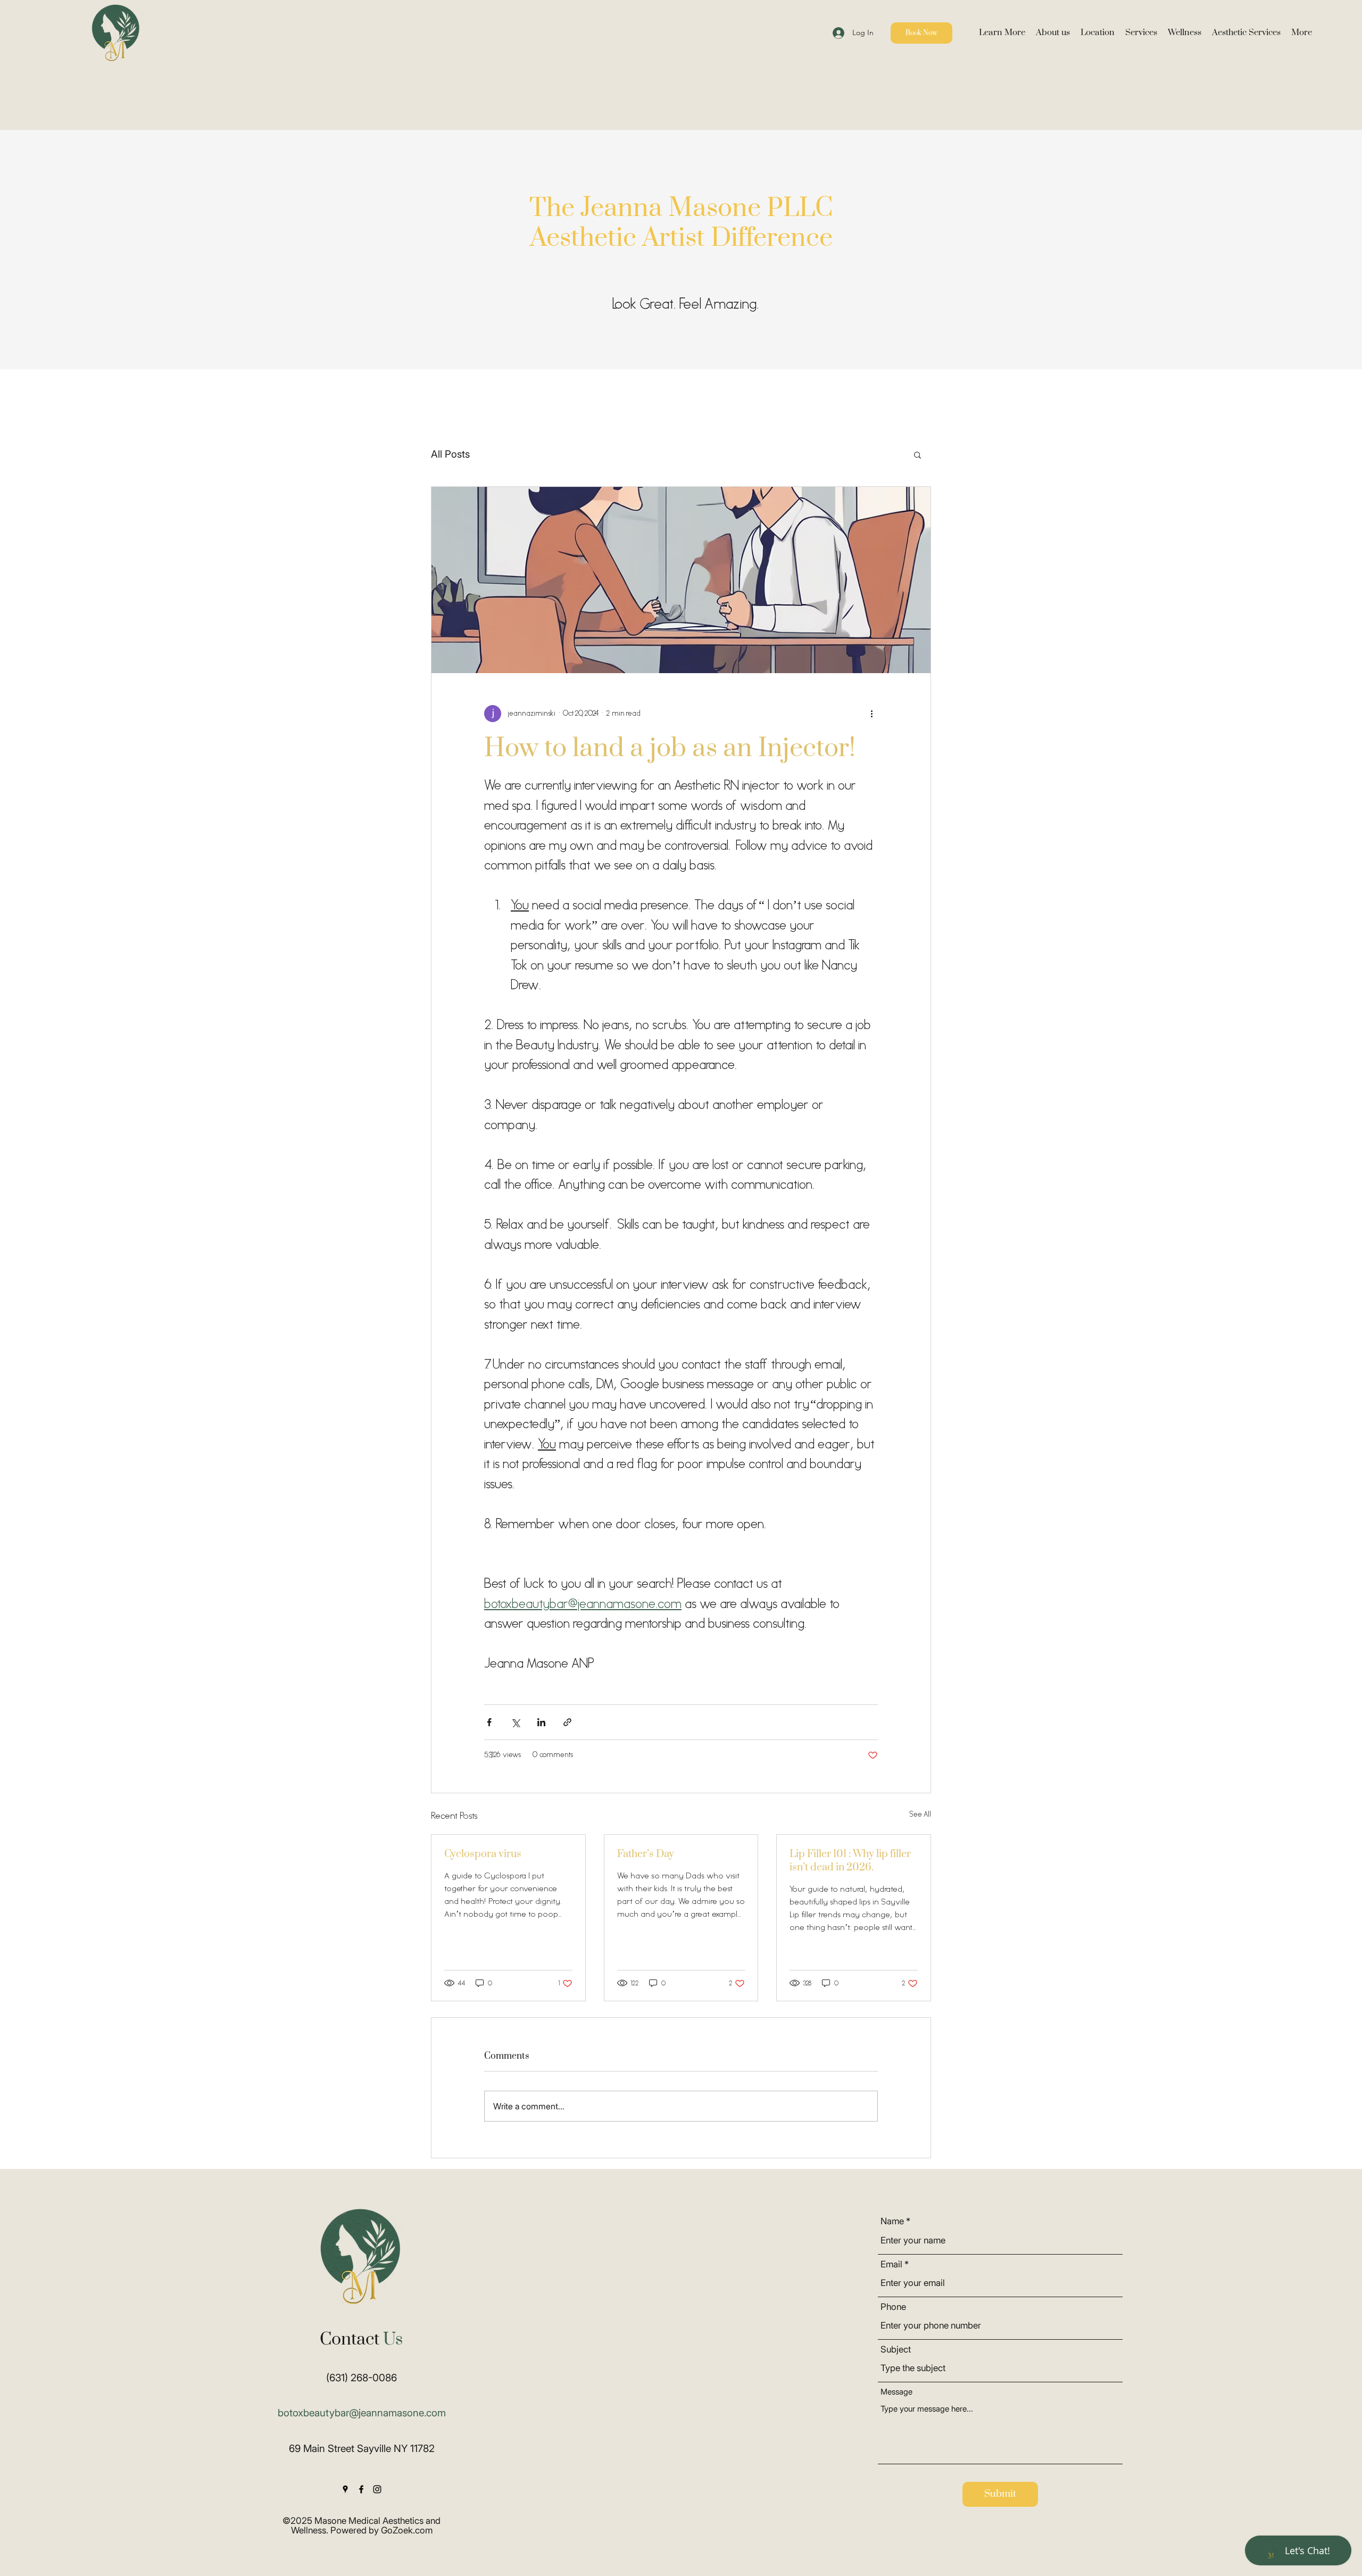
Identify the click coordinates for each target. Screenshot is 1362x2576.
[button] (1002, 33)
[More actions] (871, 714)
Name (892, 2221)
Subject (896, 2350)
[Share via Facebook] (489, 1722)
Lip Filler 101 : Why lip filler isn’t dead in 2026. (850, 1861)
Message (896, 2392)
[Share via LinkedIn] (541, 1722)
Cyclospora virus (483, 1854)
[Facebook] (361, 2489)
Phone (893, 2307)
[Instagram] (377, 2489)
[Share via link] (567, 1722)
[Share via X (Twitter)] (515, 1722)
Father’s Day (646, 1854)
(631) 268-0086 (362, 2378)
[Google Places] (345, 2489)
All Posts (450, 454)
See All (920, 1815)
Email (891, 2264)
